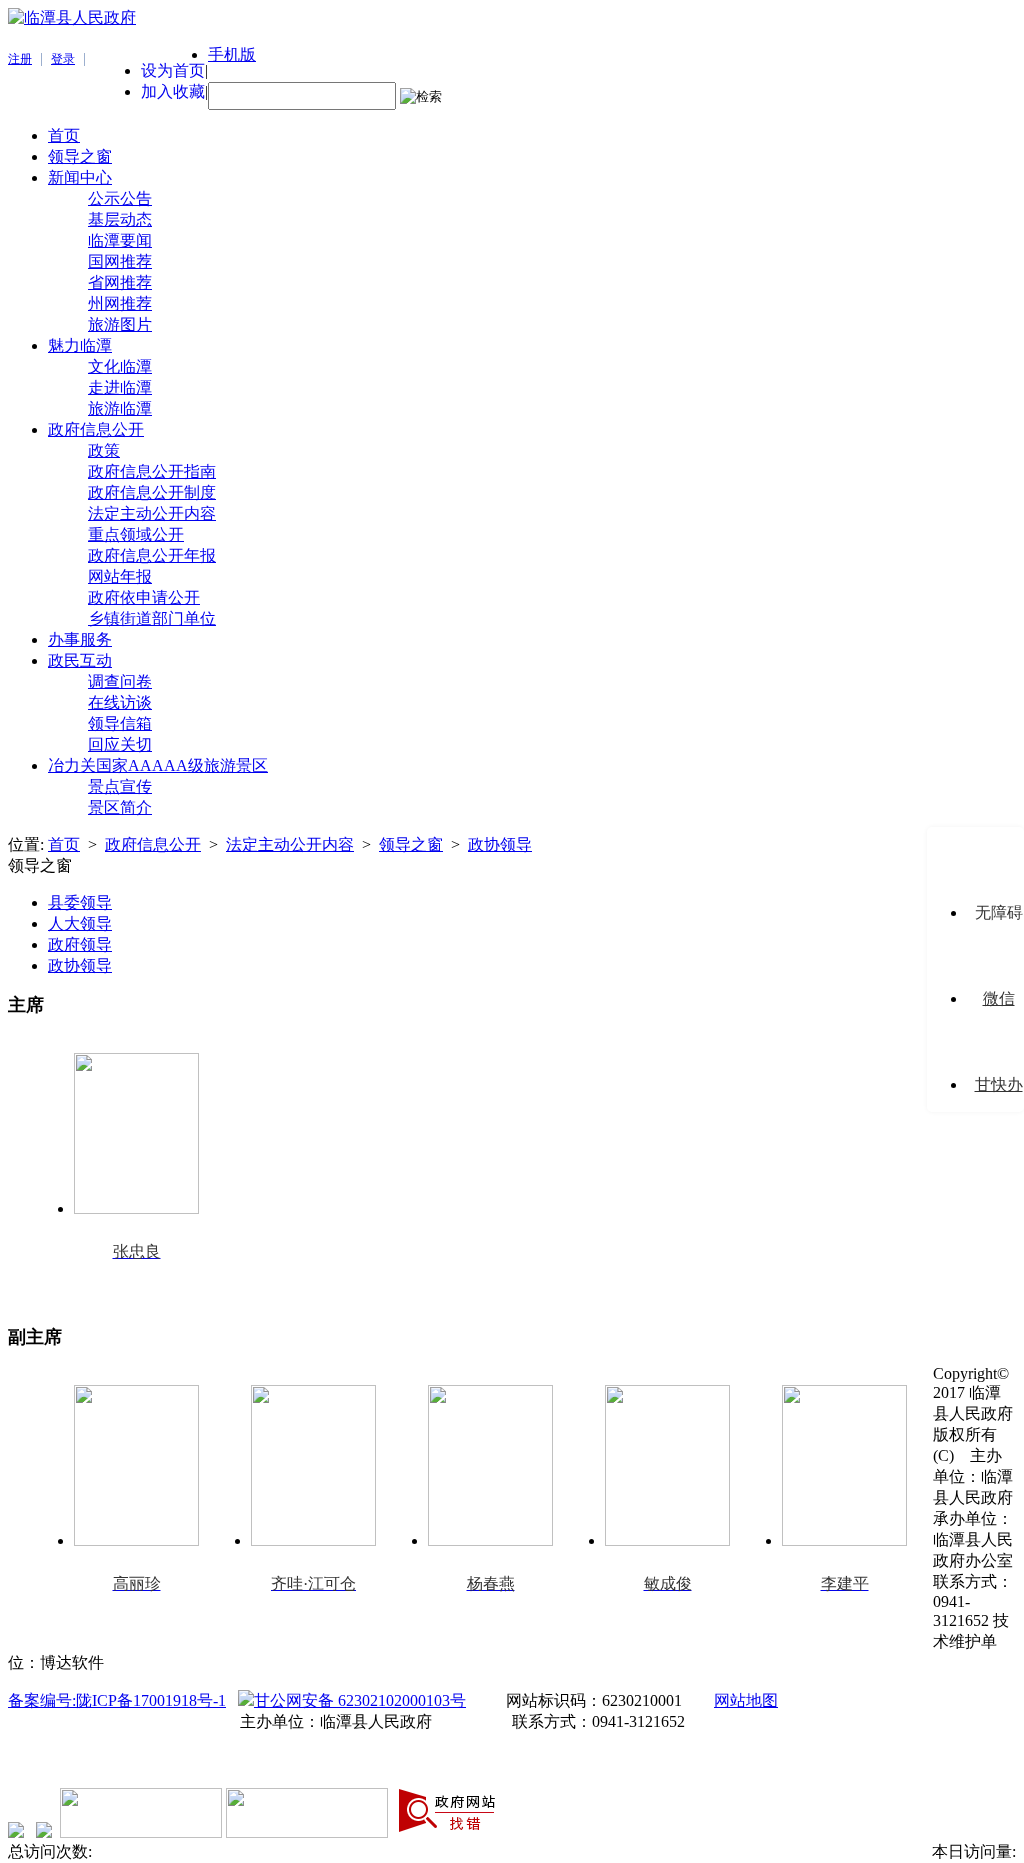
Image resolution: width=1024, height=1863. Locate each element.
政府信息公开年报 (152, 555)
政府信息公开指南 (152, 471)
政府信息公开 (96, 429)
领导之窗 (80, 156)
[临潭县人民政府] (72, 17)
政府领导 (80, 944)
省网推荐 (120, 282)
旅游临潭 (120, 408)
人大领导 (80, 923)
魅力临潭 (80, 345)
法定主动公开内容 (152, 513)
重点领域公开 (136, 534)
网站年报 (120, 576)
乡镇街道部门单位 (152, 618)
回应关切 (120, 744)
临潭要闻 (120, 240)
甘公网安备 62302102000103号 (360, 1700)
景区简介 (120, 807)
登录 (63, 59)
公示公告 (120, 198)
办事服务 (80, 639)
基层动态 (120, 219)
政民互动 (80, 660)
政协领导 (500, 844)
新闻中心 (80, 177)
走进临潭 (120, 387)
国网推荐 (120, 261)
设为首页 (173, 70)
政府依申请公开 (144, 597)
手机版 (232, 54)
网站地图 (746, 1700)
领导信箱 (120, 723)
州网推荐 (120, 303)
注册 (20, 59)
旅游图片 (120, 324)
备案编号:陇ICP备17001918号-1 (117, 1700)
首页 (64, 135)
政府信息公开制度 (152, 492)
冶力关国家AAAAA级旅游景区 (158, 765)
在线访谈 (120, 702)
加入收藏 (173, 91)
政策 (104, 450)
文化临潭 (120, 366)
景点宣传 (120, 786)
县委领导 (80, 902)
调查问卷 (120, 681)
